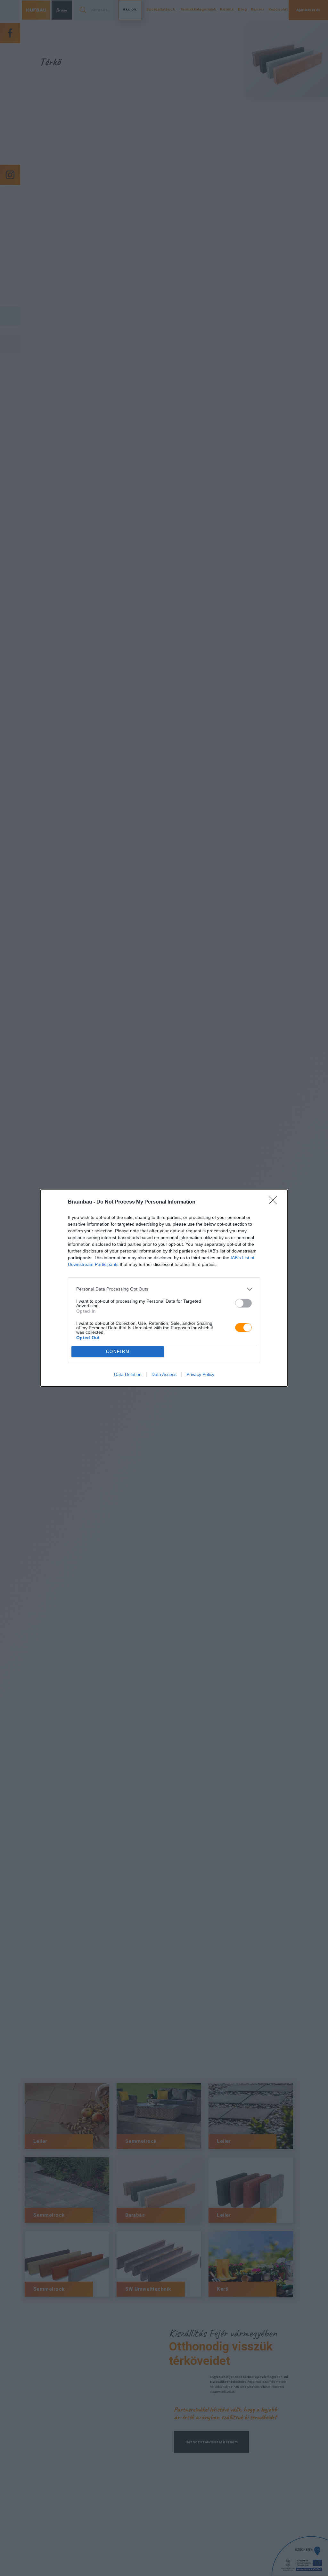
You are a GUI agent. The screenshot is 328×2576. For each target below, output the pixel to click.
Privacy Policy (200, 1374)
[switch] (243, 1303)
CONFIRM (118, 1352)
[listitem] (164, 1289)
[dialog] (164, 1288)
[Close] (275, 1202)
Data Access (164, 1374)
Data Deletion (128, 1374)
